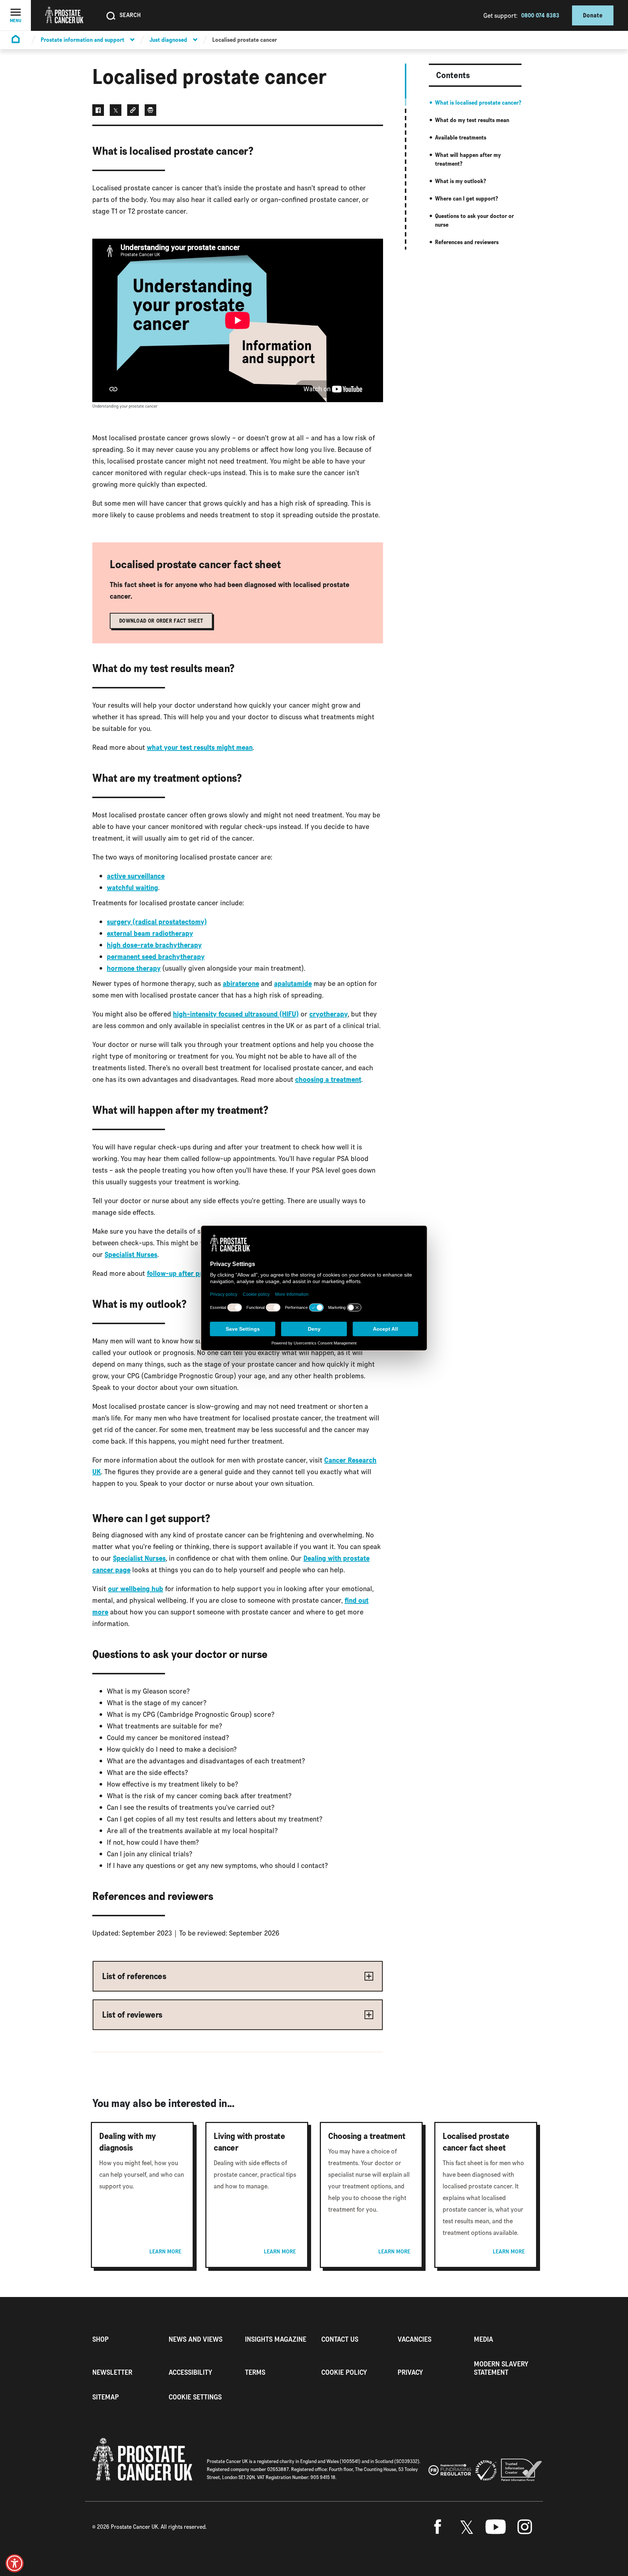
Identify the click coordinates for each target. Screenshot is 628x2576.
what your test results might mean (200, 747)
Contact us (340, 2339)
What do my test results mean (472, 120)
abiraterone (241, 983)
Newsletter (112, 2372)
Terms (255, 2372)
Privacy (410, 2372)
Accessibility (190, 2372)
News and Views (196, 2339)
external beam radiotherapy (150, 933)
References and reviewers (467, 242)
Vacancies (414, 2339)
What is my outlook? (460, 181)
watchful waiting (132, 887)
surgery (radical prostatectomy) (157, 922)
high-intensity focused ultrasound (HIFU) (236, 1014)
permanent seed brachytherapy (156, 957)
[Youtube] (496, 2527)
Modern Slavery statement (501, 2368)
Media (484, 2339)
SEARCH (130, 15)
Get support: (500, 15)
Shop (100, 2339)
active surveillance (136, 876)
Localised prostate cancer (245, 40)
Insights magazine (276, 2339)
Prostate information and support (82, 40)
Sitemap (106, 2397)
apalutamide (293, 983)
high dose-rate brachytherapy (154, 945)
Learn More (165, 2252)
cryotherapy (329, 1014)
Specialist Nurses (131, 1254)
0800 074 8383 (540, 15)
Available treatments (461, 138)
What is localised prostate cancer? (478, 103)
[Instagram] (525, 2527)
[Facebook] (438, 2527)
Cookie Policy (344, 2372)
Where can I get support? (466, 199)
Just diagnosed (168, 40)
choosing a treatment (328, 1079)
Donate (593, 15)
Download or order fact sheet (161, 621)
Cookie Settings (195, 2397)
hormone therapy (134, 968)
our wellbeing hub (136, 1589)
